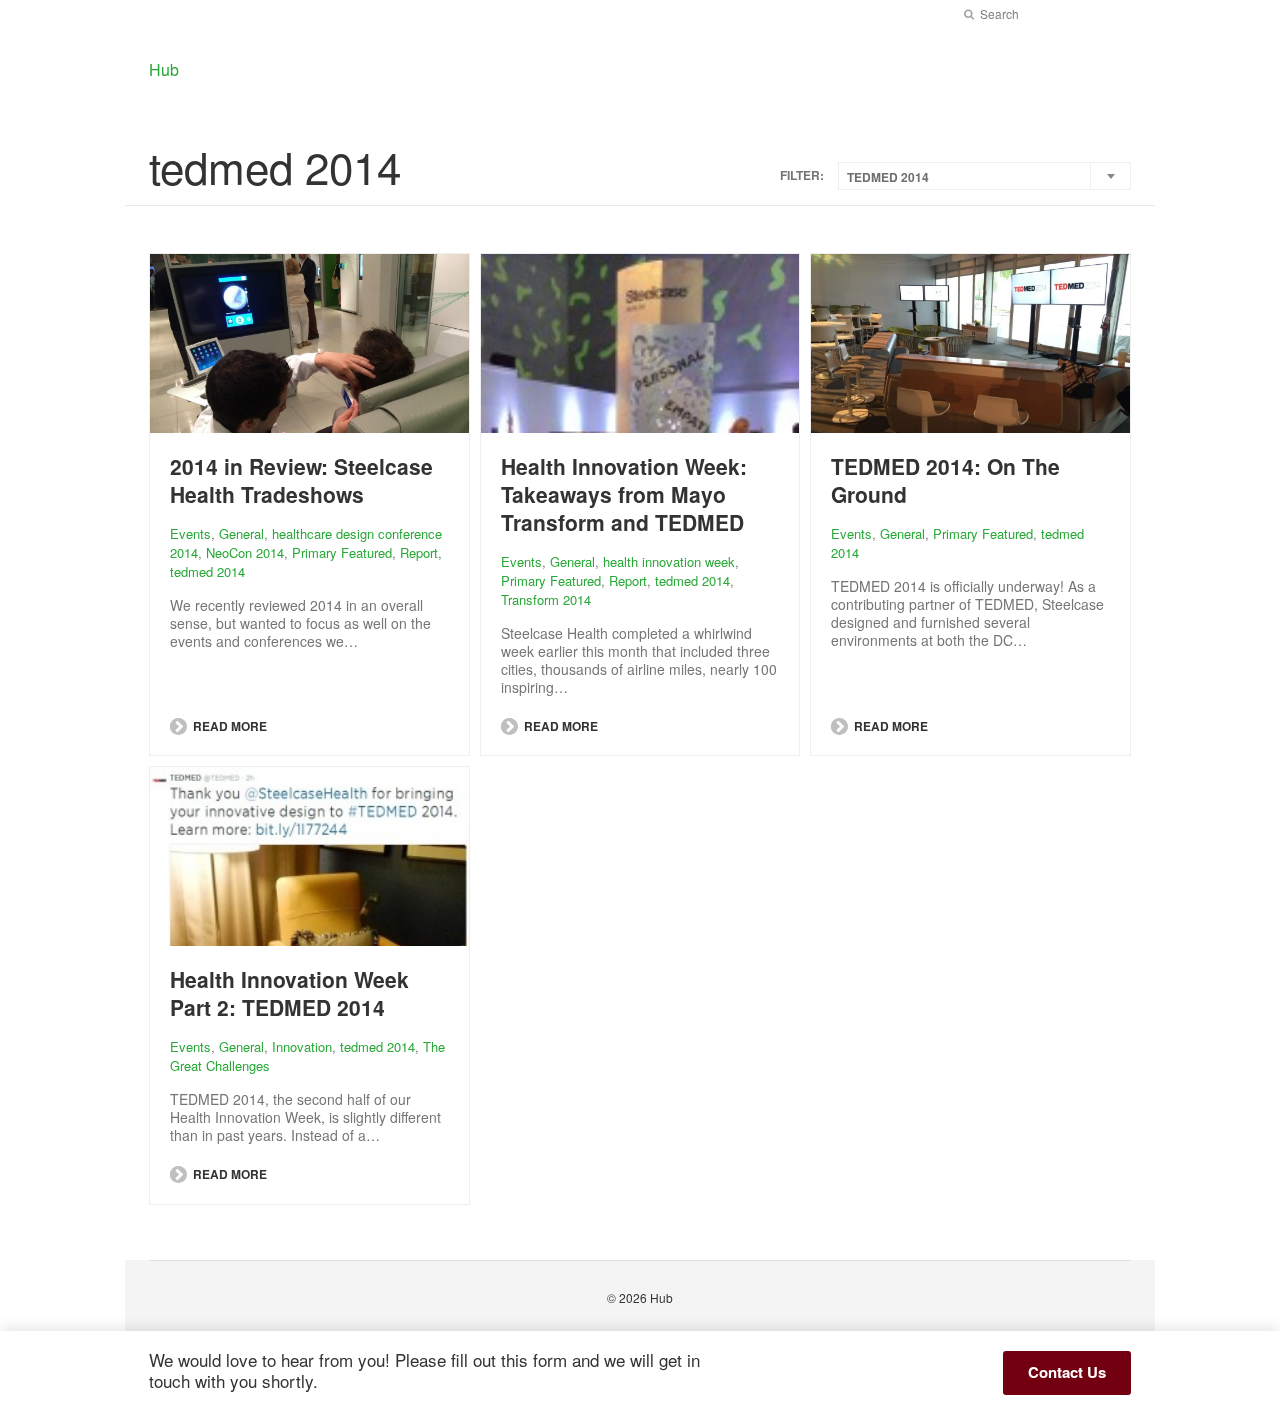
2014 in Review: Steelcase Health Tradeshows (301, 480)
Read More (228, 726)
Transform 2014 (546, 599)
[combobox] (984, 176)
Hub (661, 1297)
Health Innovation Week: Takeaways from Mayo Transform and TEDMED (624, 494)
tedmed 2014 (207, 571)
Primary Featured (342, 552)
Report (419, 552)
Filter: (802, 175)
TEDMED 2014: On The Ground (945, 480)
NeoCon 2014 (245, 552)
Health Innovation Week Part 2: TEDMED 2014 (289, 993)
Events (190, 533)
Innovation (302, 1046)
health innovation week (669, 561)
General (241, 533)
